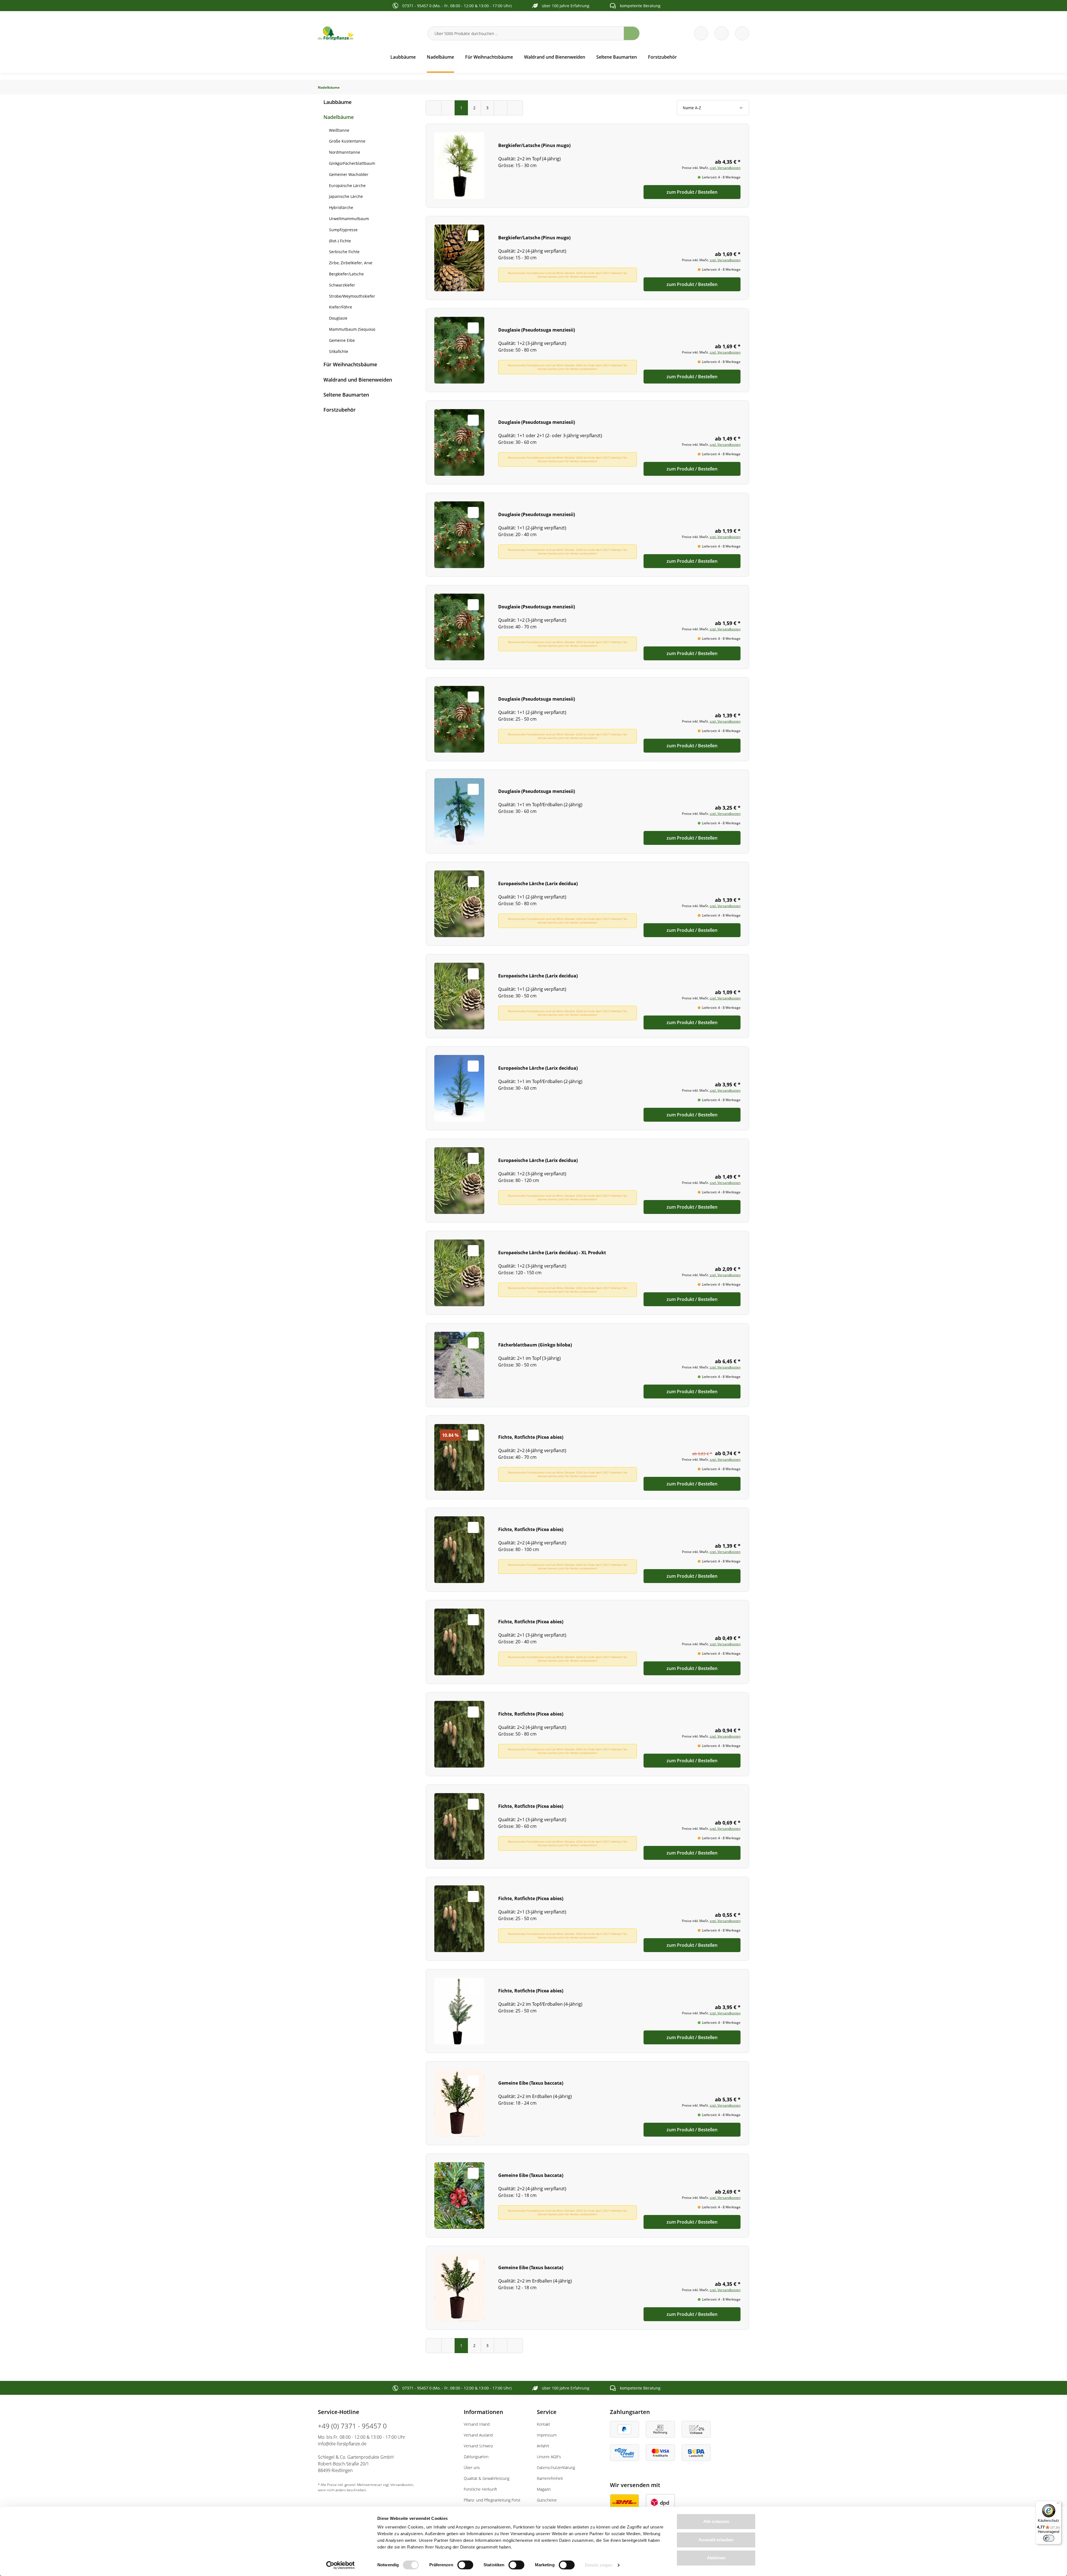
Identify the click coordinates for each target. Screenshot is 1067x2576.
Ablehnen (716, 2558)
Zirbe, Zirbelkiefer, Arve (351, 263)
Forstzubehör (340, 410)
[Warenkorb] (722, 33)
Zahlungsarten (476, 2457)
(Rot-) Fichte (340, 241)
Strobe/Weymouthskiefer (352, 296)
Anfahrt (543, 2446)
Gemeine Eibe (342, 340)
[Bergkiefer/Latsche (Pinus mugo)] (587, 166)
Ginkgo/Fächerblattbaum (352, 163)
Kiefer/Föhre (341, 307)
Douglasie (338, 318)
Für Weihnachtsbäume (350, 364)
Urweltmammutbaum (349, 219)
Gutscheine (547, 2500)
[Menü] (1058, 2504)
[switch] (465, 2565)
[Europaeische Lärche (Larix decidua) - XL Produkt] (587, 1273)
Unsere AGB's (549, 2457)
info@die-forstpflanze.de (342, 2444)
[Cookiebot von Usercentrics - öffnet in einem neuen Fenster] (341, 2565)
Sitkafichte (339, 351)
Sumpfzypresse (343, 230)
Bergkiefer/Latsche (346, 274)
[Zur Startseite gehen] (369, 33)
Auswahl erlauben (716, 2540)
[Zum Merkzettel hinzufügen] (473, 143)
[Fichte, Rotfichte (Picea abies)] (587, 1457)
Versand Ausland (478, 2435)
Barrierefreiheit (550, 2478)
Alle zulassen (716, 2521)
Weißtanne (339, 130)
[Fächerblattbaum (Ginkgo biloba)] (587, 1365)
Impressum (547, 2435)
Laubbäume (337, 102)
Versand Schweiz (478, 2446)
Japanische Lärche (346, 196)
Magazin (544, 2489)
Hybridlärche (341, 207)
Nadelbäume (339, 117)
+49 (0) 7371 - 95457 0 (352, 2426)
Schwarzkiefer (342, 285)
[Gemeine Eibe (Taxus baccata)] (587, 2103)
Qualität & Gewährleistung (487, 2478)
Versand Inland (477, 2424)
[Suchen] (632, 33)
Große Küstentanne (347, 141)
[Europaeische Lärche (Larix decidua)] (587, 904)
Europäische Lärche (347, 186)
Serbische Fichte (344, 252)
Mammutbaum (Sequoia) (352, 329)
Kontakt (544, 2424)
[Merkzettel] (701, 33)
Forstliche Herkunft (480, 2489)
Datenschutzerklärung (556, 2467)
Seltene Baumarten (346, 395)
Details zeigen (599, 2565)
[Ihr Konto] (742, 33)
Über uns (472, 2467)
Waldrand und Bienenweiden (358, 380)
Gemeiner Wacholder (349, 174)
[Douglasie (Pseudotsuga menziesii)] (587, 350)
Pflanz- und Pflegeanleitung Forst (492, 2500)
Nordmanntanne (345, 152)
